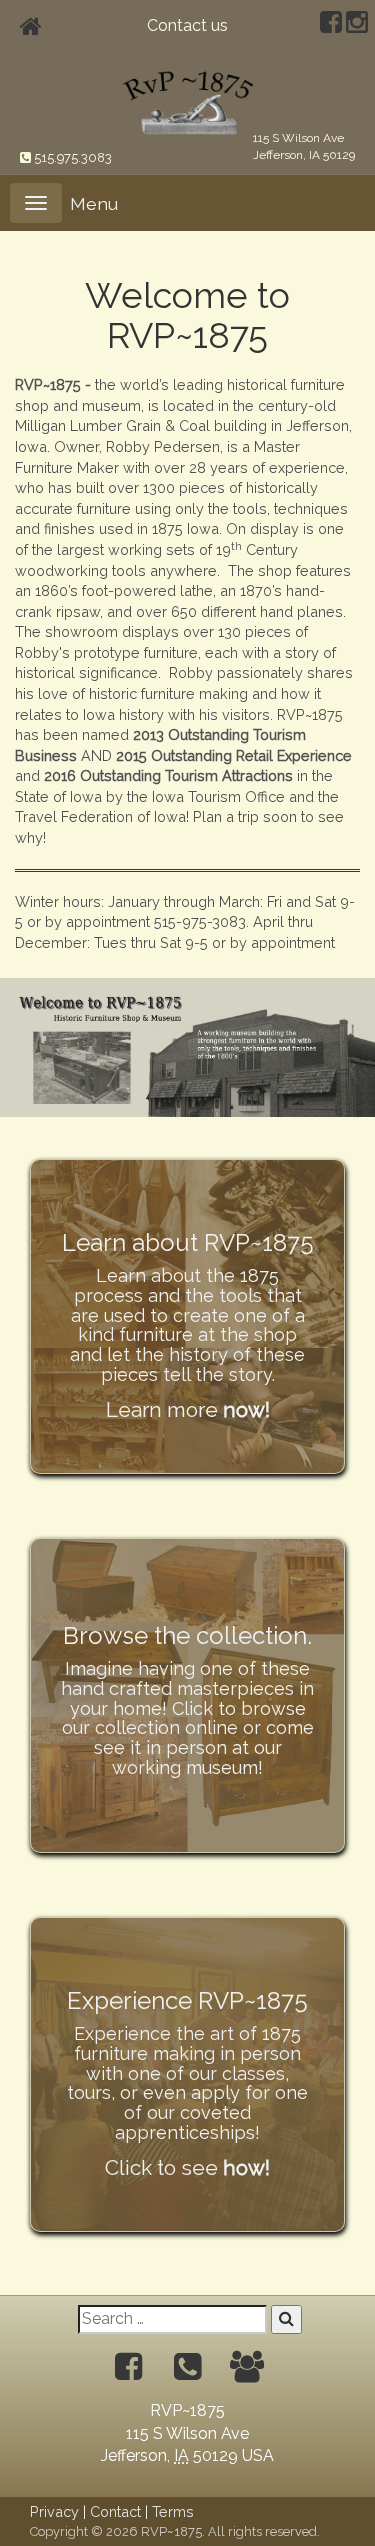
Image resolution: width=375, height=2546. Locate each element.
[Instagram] (357, 25)
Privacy (54, 2511)
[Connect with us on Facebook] (331, 25)
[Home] (31, 26)
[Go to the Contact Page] (247, 2366)
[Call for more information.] (187, 2366)
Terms (173, 2511)
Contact (115, 2511)
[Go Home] (188, 101)
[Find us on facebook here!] (128, 2366)
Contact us (187, 25)
